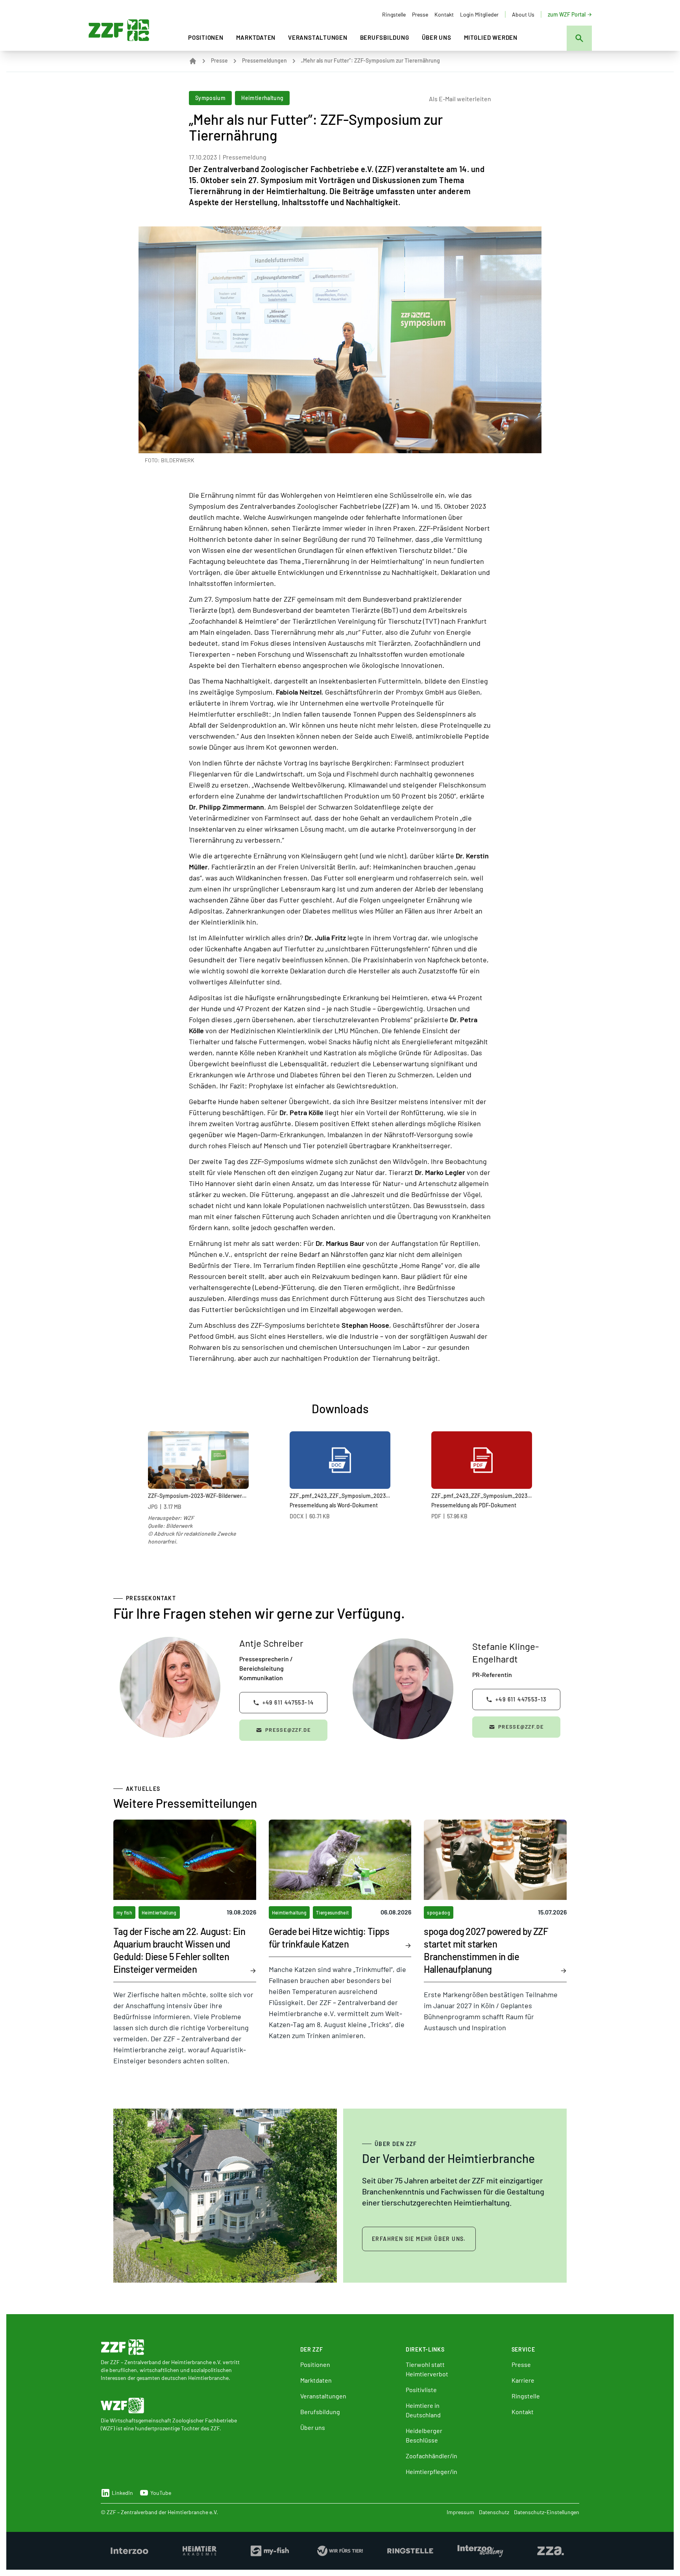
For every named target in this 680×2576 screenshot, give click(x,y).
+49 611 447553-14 (288, 1702)
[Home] (193, 61)
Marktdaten (256, 37)
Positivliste (421, 2390)
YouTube (161, 2493)
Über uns (437, 37)
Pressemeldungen (264, 60)
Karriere (523, 2380)
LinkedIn (122, 2493)
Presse (420, 14)
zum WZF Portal (567, 14)
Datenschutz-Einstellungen (547, 2512)
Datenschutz (494, 2512)
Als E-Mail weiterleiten (460, 99)
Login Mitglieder (479, 14)
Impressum (460, 2512)
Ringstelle (394, 14)
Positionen (206, 37)
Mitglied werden (491, 37)
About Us (523, 14)
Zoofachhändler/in (431, 2456)
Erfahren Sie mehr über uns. (419, 2239)
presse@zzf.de (288, 1730)
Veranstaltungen (318, 37)
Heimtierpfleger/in (431, 2471)
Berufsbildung (385, 37)
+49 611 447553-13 (521, 1699)
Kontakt (444, 14)
